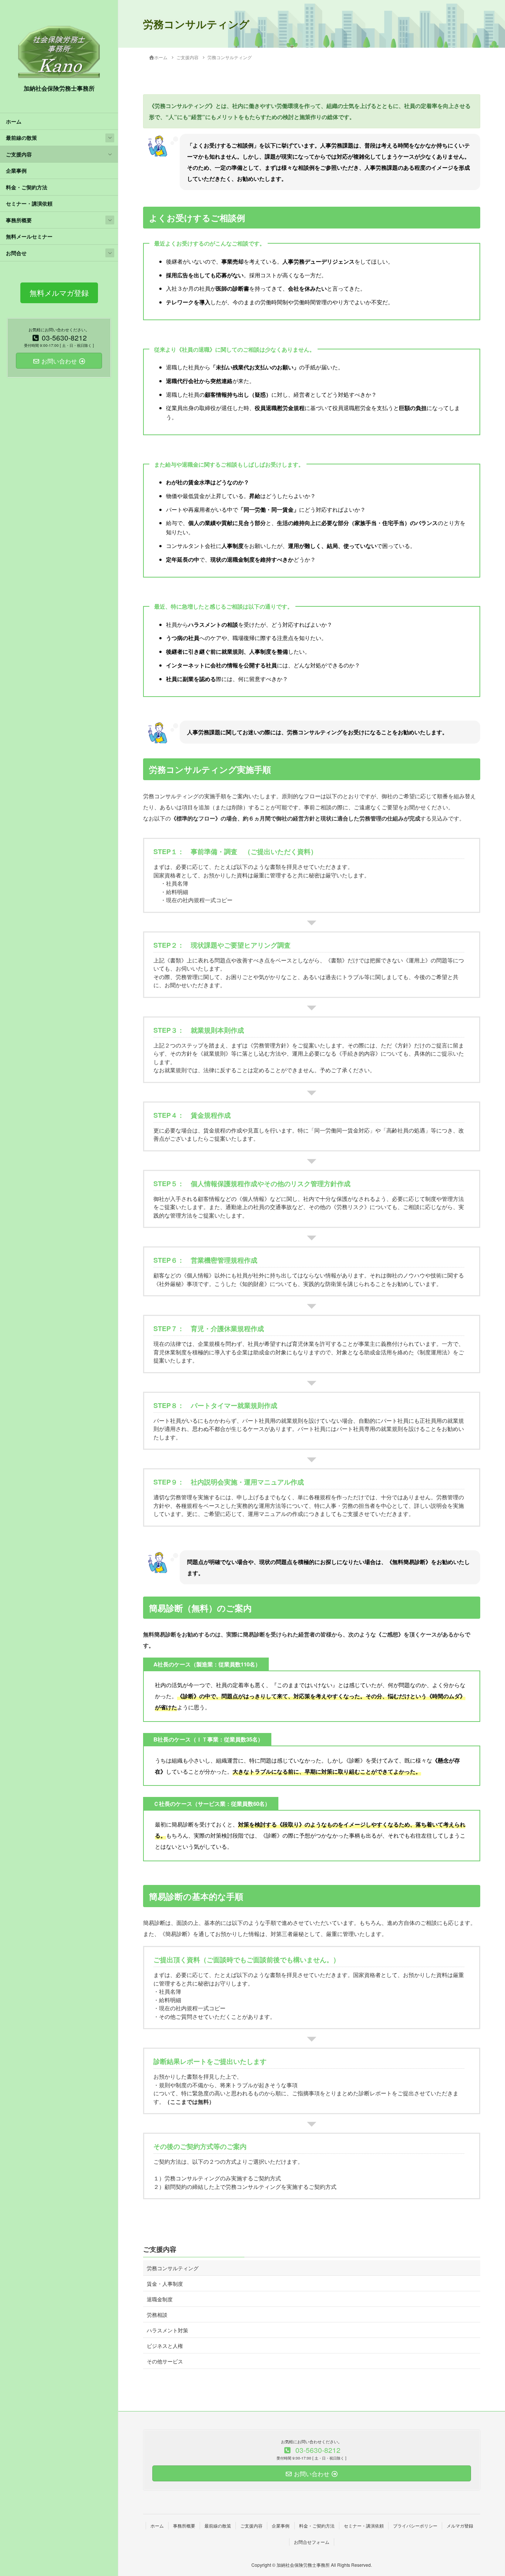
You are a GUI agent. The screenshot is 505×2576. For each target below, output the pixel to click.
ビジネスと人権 (165, 2346)
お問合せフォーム (312, 2542)
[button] (59, 293)
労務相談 (157, 2315)
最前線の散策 (21, 138)
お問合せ (16, 253)
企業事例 (16, 171)
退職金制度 (160, 2299)
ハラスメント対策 (167, 2330)
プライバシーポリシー (415, 2526)
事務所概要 (19, 220)
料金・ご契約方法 (27, 187)
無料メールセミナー (29, 236)
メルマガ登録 (460, 2526)
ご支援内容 (19, 154)
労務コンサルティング (173, 2268)
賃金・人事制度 (165, 2284)
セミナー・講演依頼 (29, 204)
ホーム (14, 121)
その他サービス (165, 2361)
